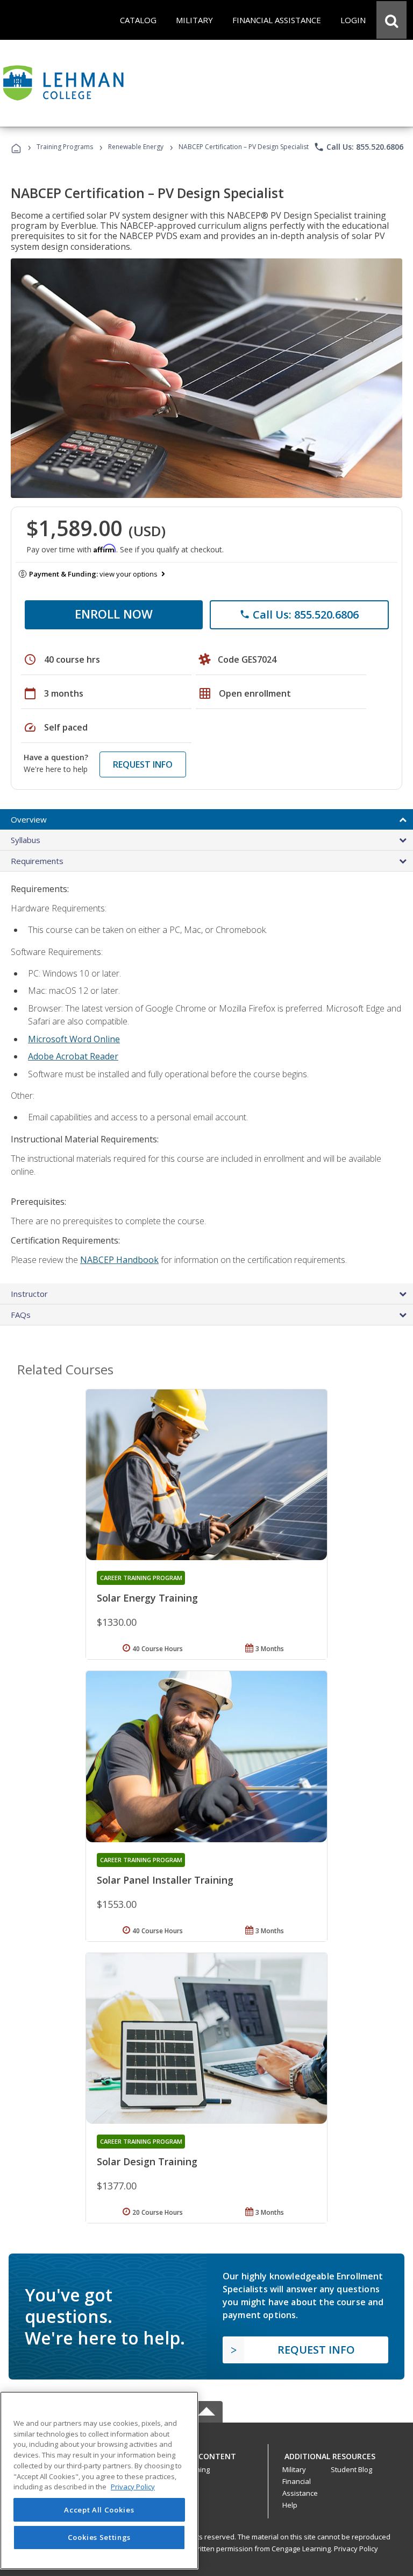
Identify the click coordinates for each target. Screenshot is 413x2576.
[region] (99, 2480)
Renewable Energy (136, 147)
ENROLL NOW (114, 614)
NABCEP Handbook (119, 1260)
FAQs (21, 1315)
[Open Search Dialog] (391, 20)
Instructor (29, 1294)
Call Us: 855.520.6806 (358, 147)
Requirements (37, 861)
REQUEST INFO (143, 764)
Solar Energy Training (147, 1598)
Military (294, 2469)
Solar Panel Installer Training (165, 1880)
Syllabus (26, 840)
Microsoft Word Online (74, 1039)
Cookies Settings (99, 2537)
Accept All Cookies (99, 2510)
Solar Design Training (147, 2161)
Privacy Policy (356, 2549)
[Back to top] (206, 2454)
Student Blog (351, 2469)
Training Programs (65, 147)
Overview (29, 819)
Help (290, 2505)
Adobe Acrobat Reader (73, 1056)
